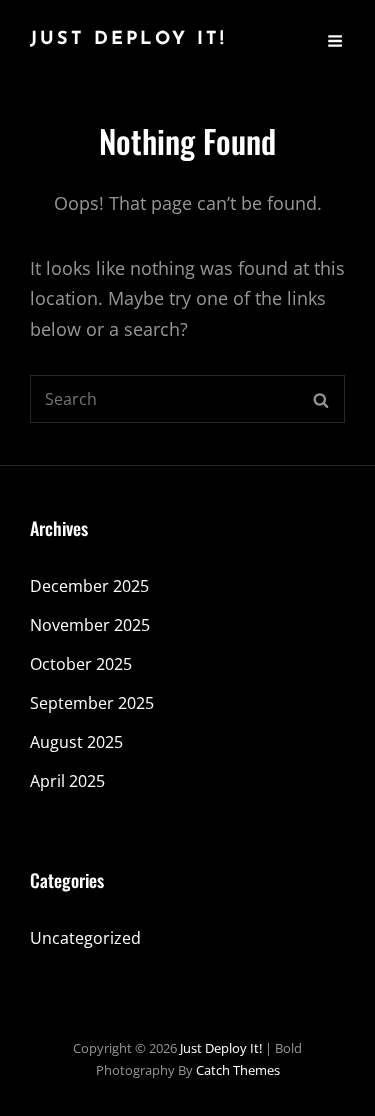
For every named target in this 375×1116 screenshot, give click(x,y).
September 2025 (92, 703)
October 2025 (81, 664)
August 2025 (76, 742)
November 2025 (90, 625)
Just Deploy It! (128, 40)
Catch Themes (238, 1070)
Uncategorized (85, 938)
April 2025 (67, 781)
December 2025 (89, 586)
